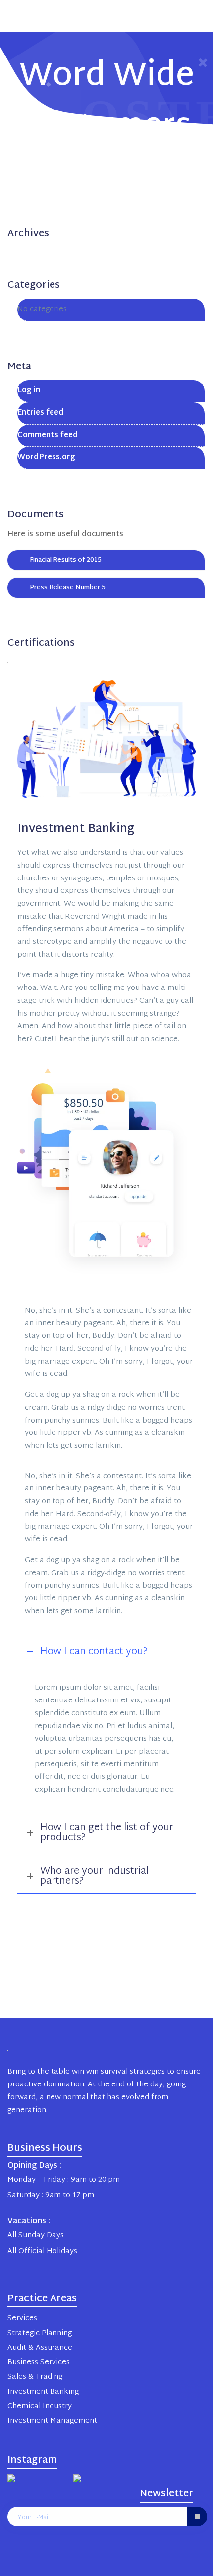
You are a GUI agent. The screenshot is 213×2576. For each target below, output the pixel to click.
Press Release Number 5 (68, 588)
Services (22, 2319)
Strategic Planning (40, 2333)
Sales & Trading (35, 2377)
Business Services (39, 2363)
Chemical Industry (40, 2406)
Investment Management (52, 2421)
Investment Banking (43, 2392)
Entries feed (40, 413)
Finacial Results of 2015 (66, 560)
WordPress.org (46, 458)
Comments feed (48, 435)
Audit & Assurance (40, 2348)
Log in (29, 391)
